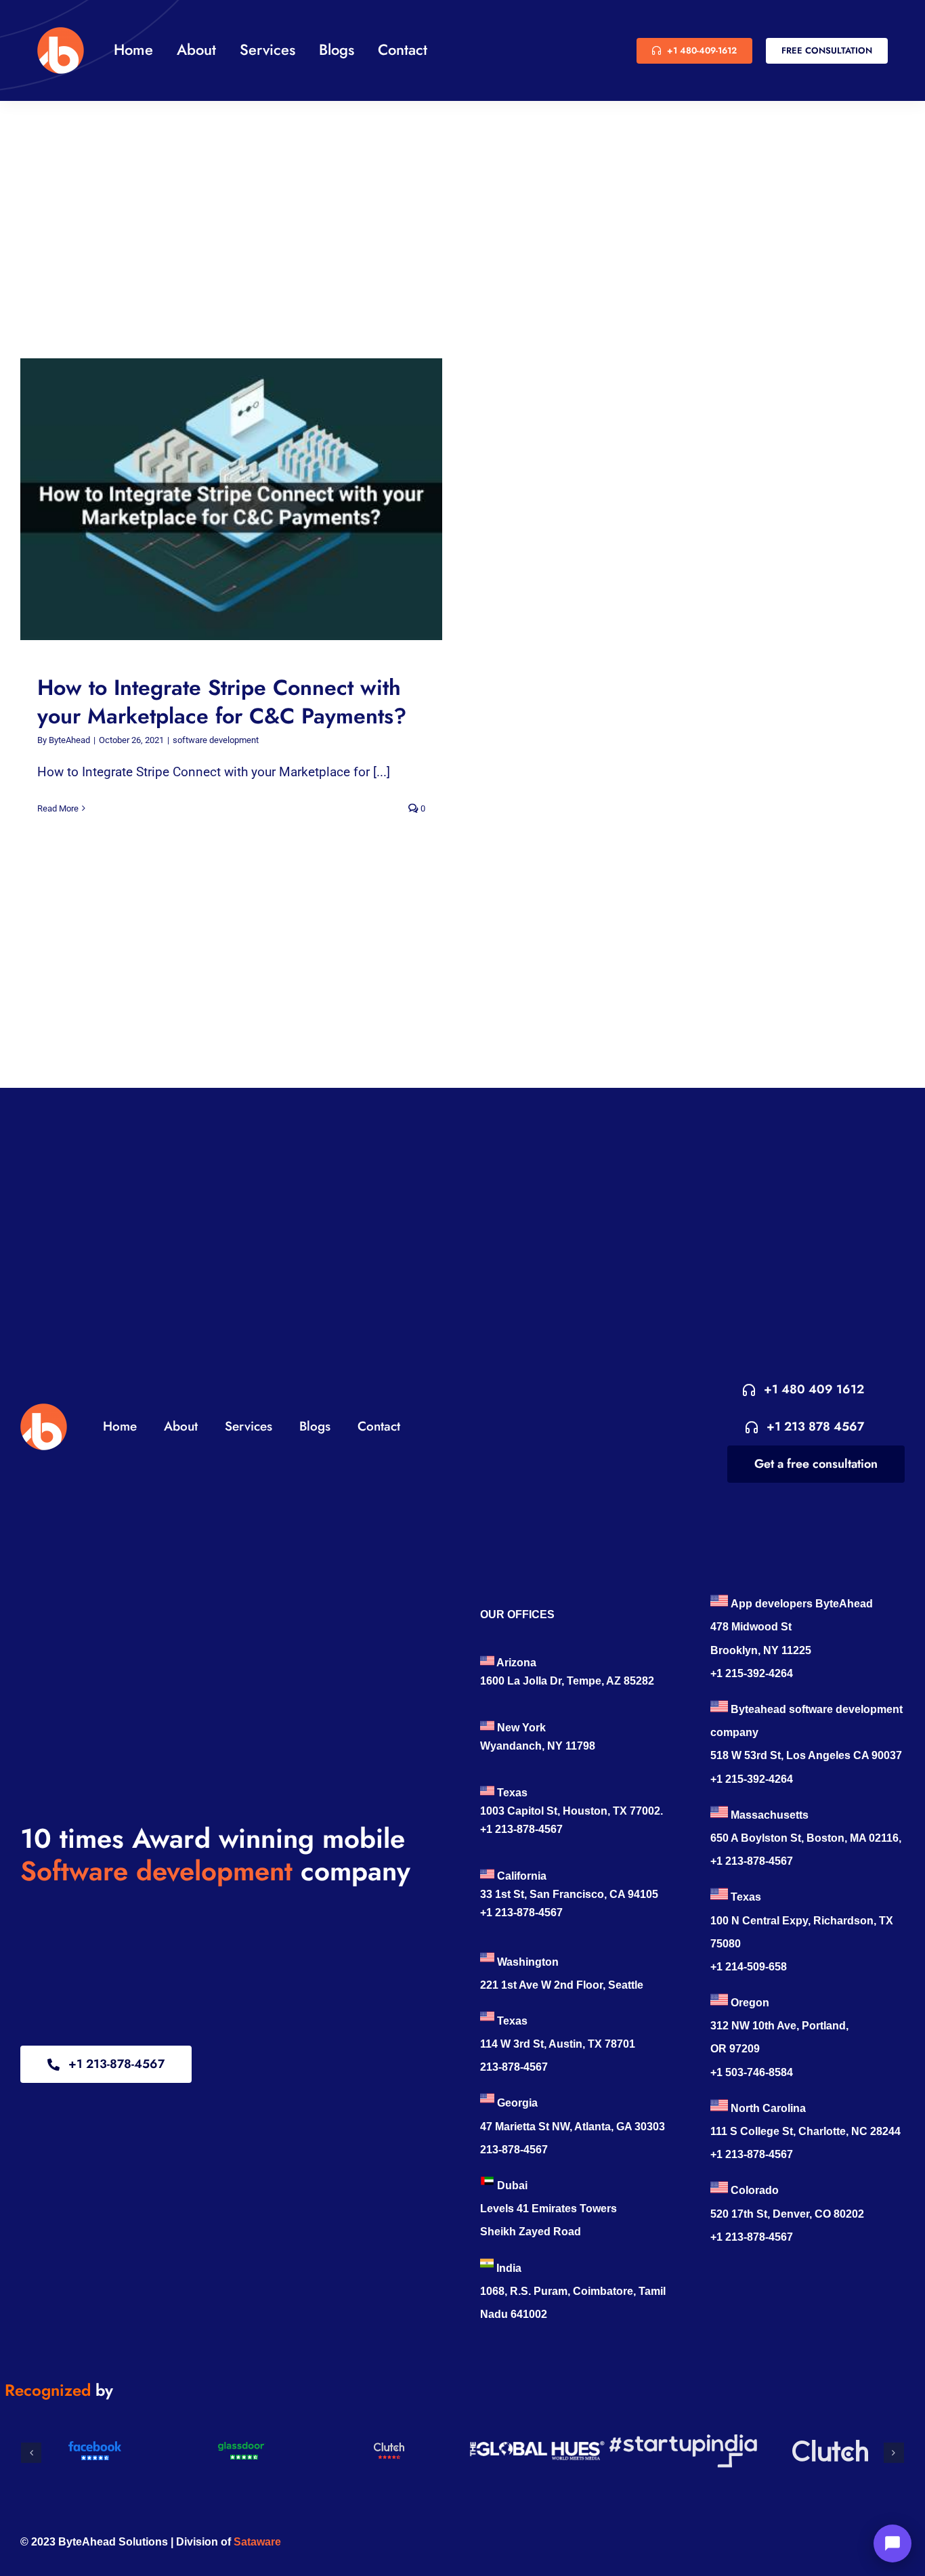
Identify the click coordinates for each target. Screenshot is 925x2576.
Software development (156, 1871)
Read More (58, 808)
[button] (31, 2453)
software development (216, 740)
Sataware (257, 2542)
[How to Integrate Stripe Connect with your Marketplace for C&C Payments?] (231, 499)
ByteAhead (69, 740)
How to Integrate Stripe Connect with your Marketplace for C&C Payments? (219, 500)
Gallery (244, 500)
